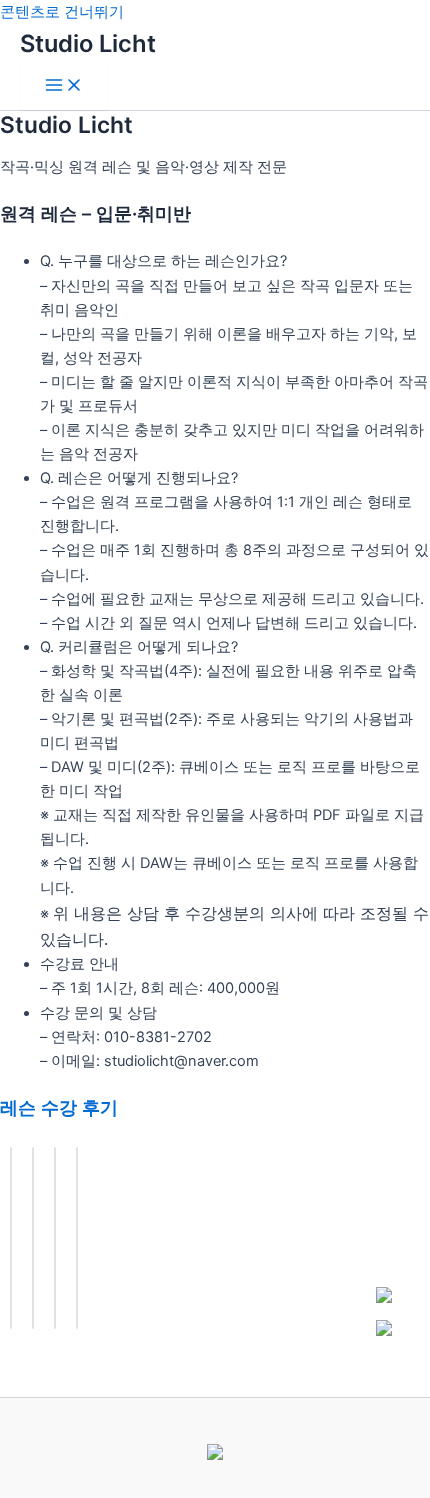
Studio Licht (88, 43)
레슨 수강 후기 (59, 1107)
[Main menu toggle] (64, 86)
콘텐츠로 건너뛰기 (62, 12)
